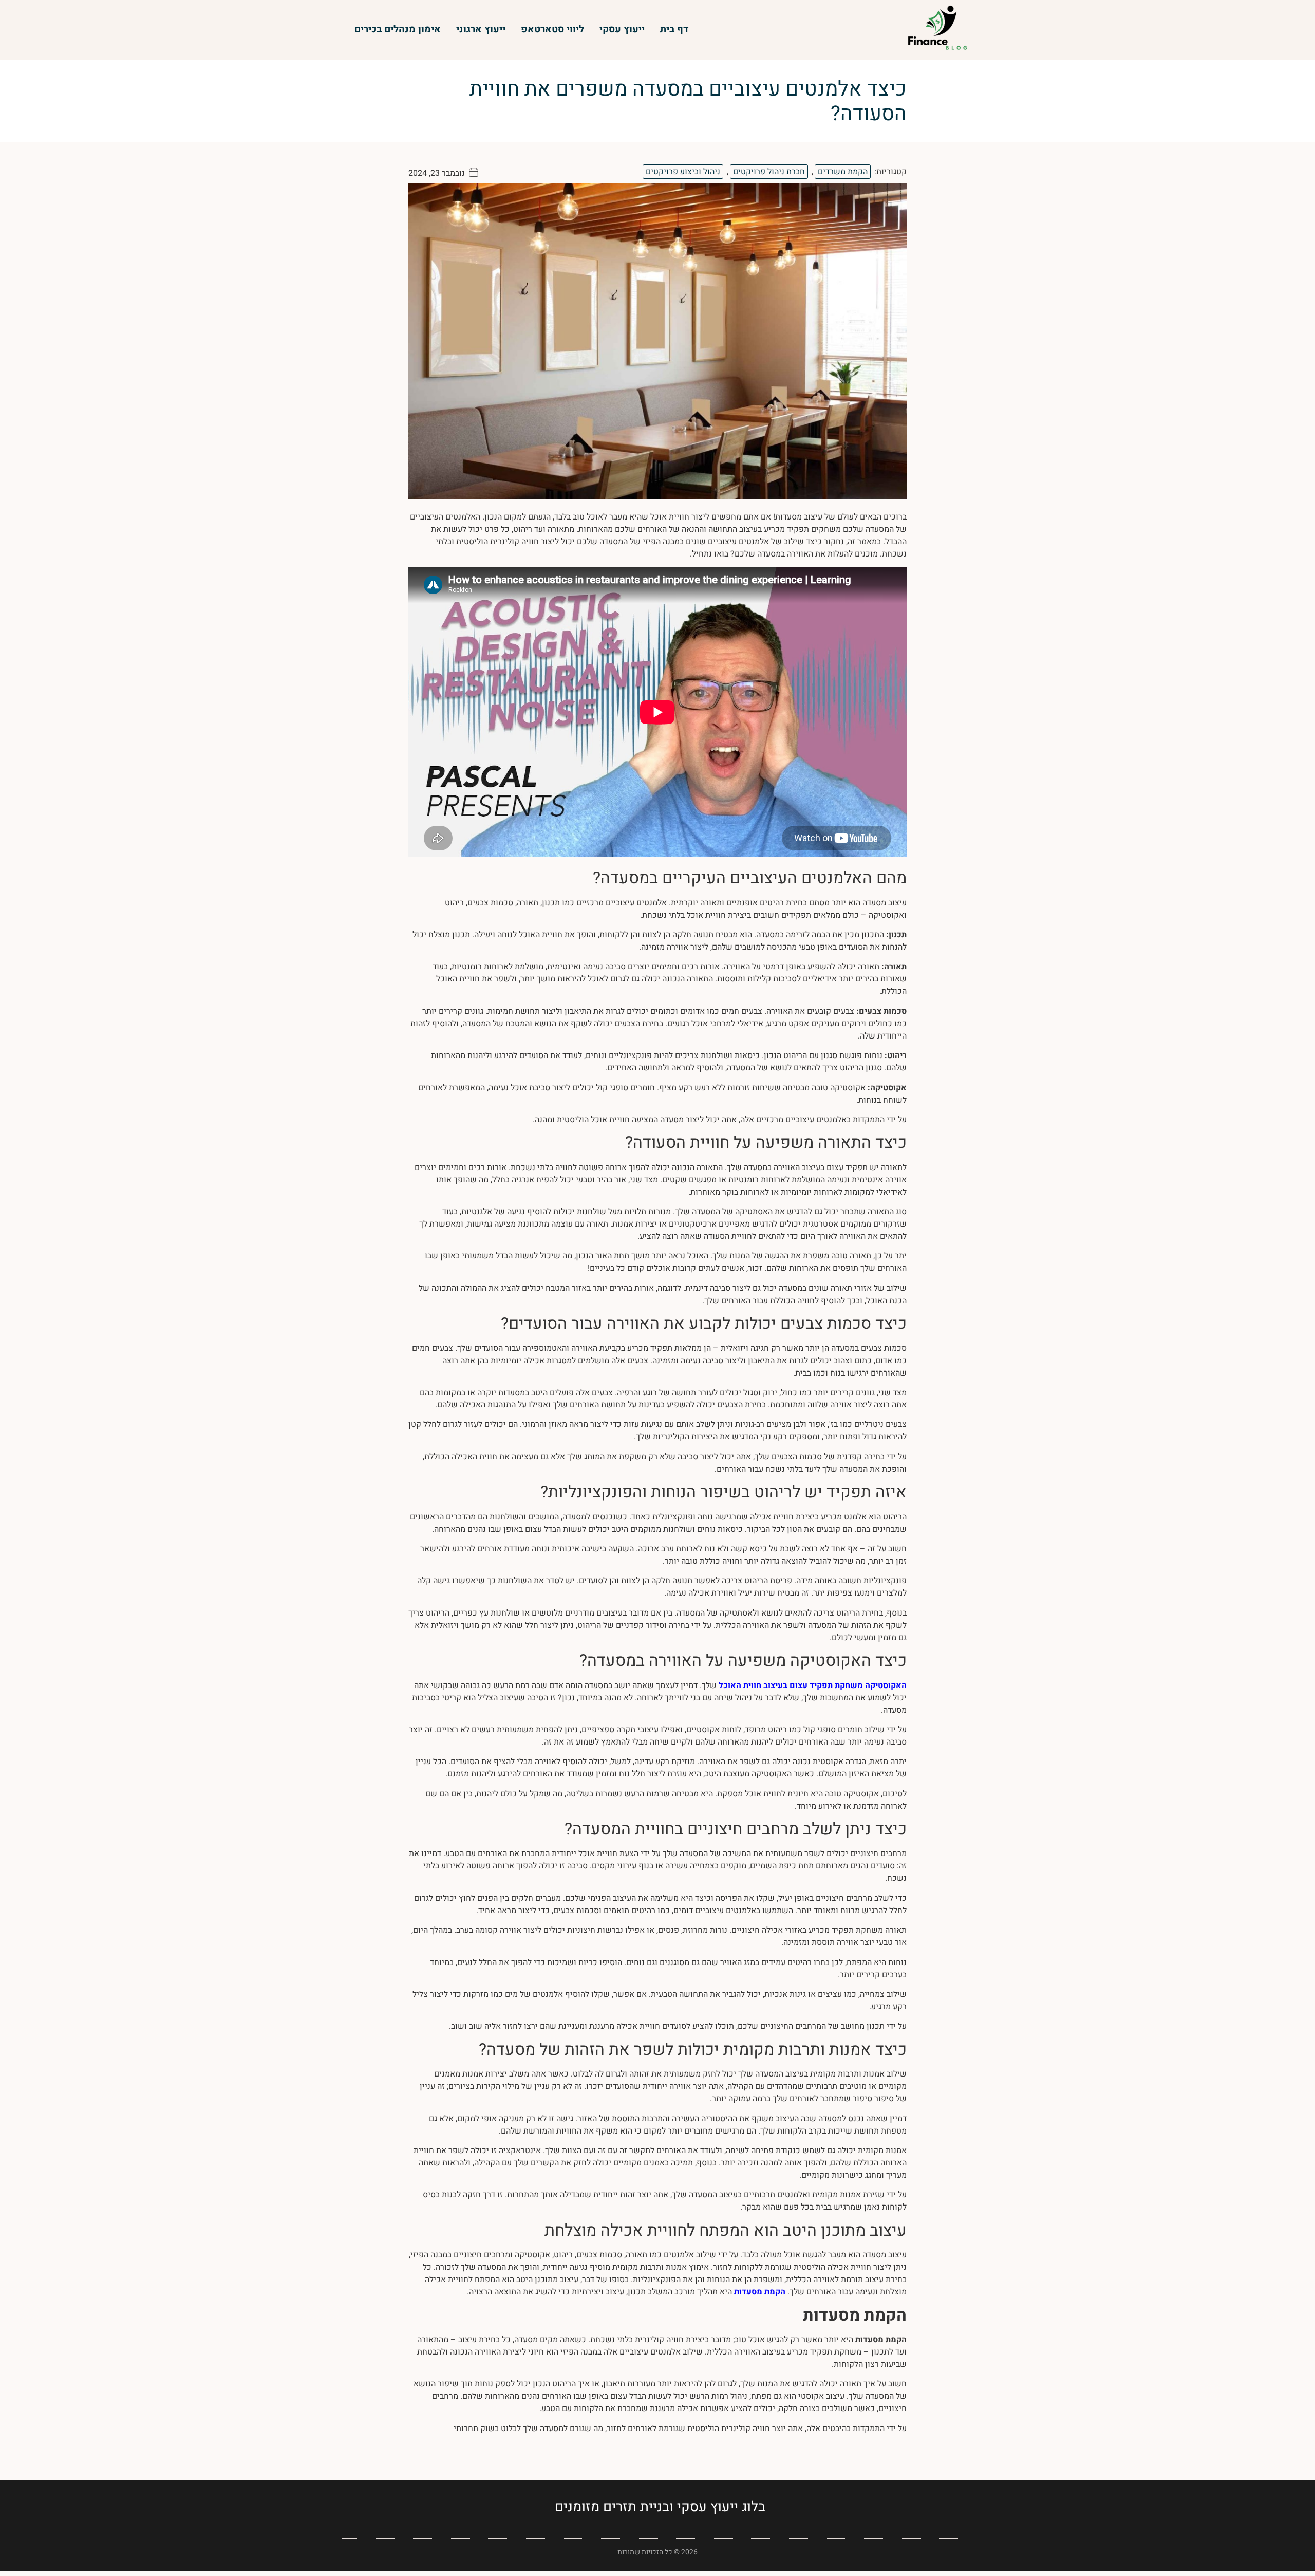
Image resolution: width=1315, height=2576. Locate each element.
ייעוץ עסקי (622, 29)
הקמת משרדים (843, 172)
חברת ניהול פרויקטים (769, 172)
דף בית (674, 29)
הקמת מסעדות (760, 2292)
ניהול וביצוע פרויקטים (683, 172)
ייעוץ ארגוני (481, 29)
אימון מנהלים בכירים (398, 29)
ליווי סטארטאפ (552, 29)
